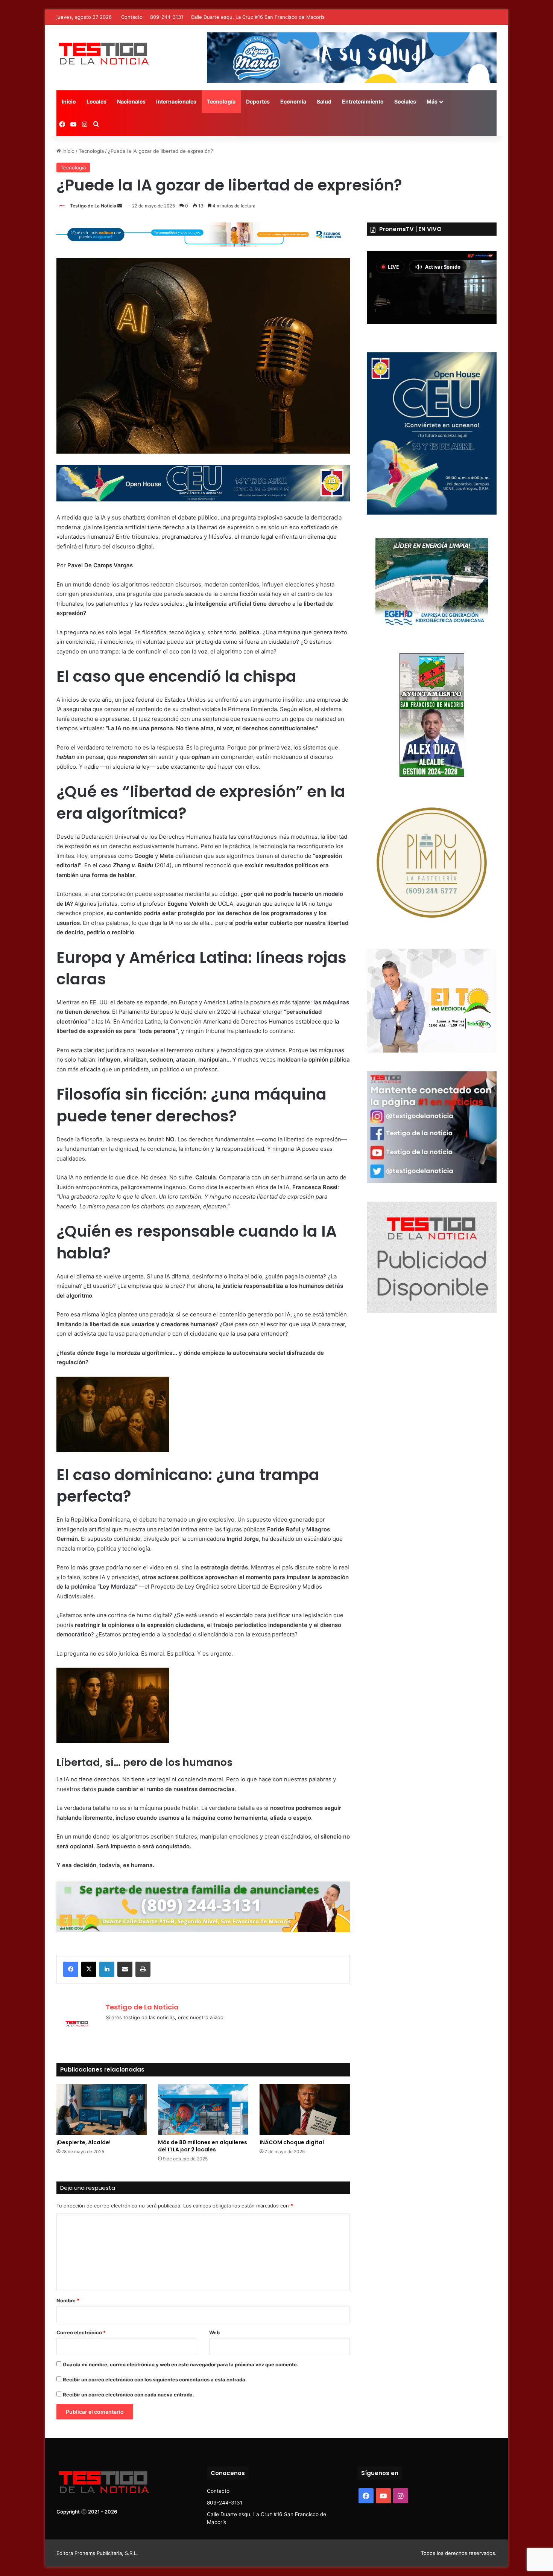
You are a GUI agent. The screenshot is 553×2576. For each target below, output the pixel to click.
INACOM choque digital (292, 2142)
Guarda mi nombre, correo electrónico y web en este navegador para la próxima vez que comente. (181, 2364)
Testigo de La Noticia (93, 206)
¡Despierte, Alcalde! (84, 2142)
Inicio (69, 101)
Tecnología (221, 101)
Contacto (132, 17)
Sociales (405, 101)
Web (214, 2332)
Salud (324, 101)
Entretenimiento (363, 101)
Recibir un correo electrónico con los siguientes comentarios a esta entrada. (155, 2379)
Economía (293, 101)
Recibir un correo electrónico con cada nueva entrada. (128, 2395)
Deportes (258, 101)
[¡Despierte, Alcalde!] (102, 2109)
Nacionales (131, 101)
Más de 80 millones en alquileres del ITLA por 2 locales (203, 2146)
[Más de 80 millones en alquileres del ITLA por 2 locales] (203, 2109)
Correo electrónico (81, 2332)
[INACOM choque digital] (305, 2109)
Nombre (68, 2300)
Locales (96, 101)
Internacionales (176, 101)
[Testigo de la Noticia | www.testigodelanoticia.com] (103, 53)
